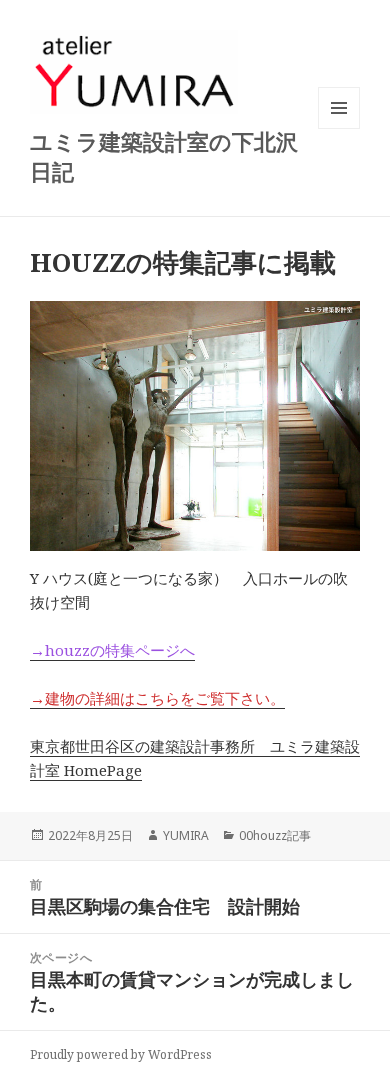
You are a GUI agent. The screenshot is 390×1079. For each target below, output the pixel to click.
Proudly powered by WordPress (121, 1054)
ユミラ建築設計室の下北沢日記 (164, 156)
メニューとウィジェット (339, 128)
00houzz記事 (275, 835)
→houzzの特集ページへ (112, 650)
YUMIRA (186, 835)
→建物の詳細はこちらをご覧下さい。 (157, 698)
